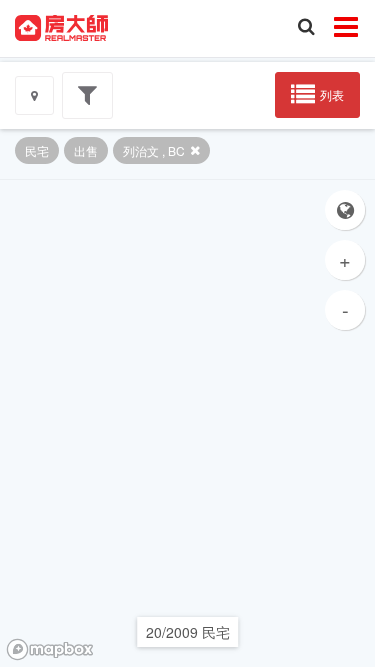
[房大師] (61, 26)
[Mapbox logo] (50, 649)
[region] (187, 423)
